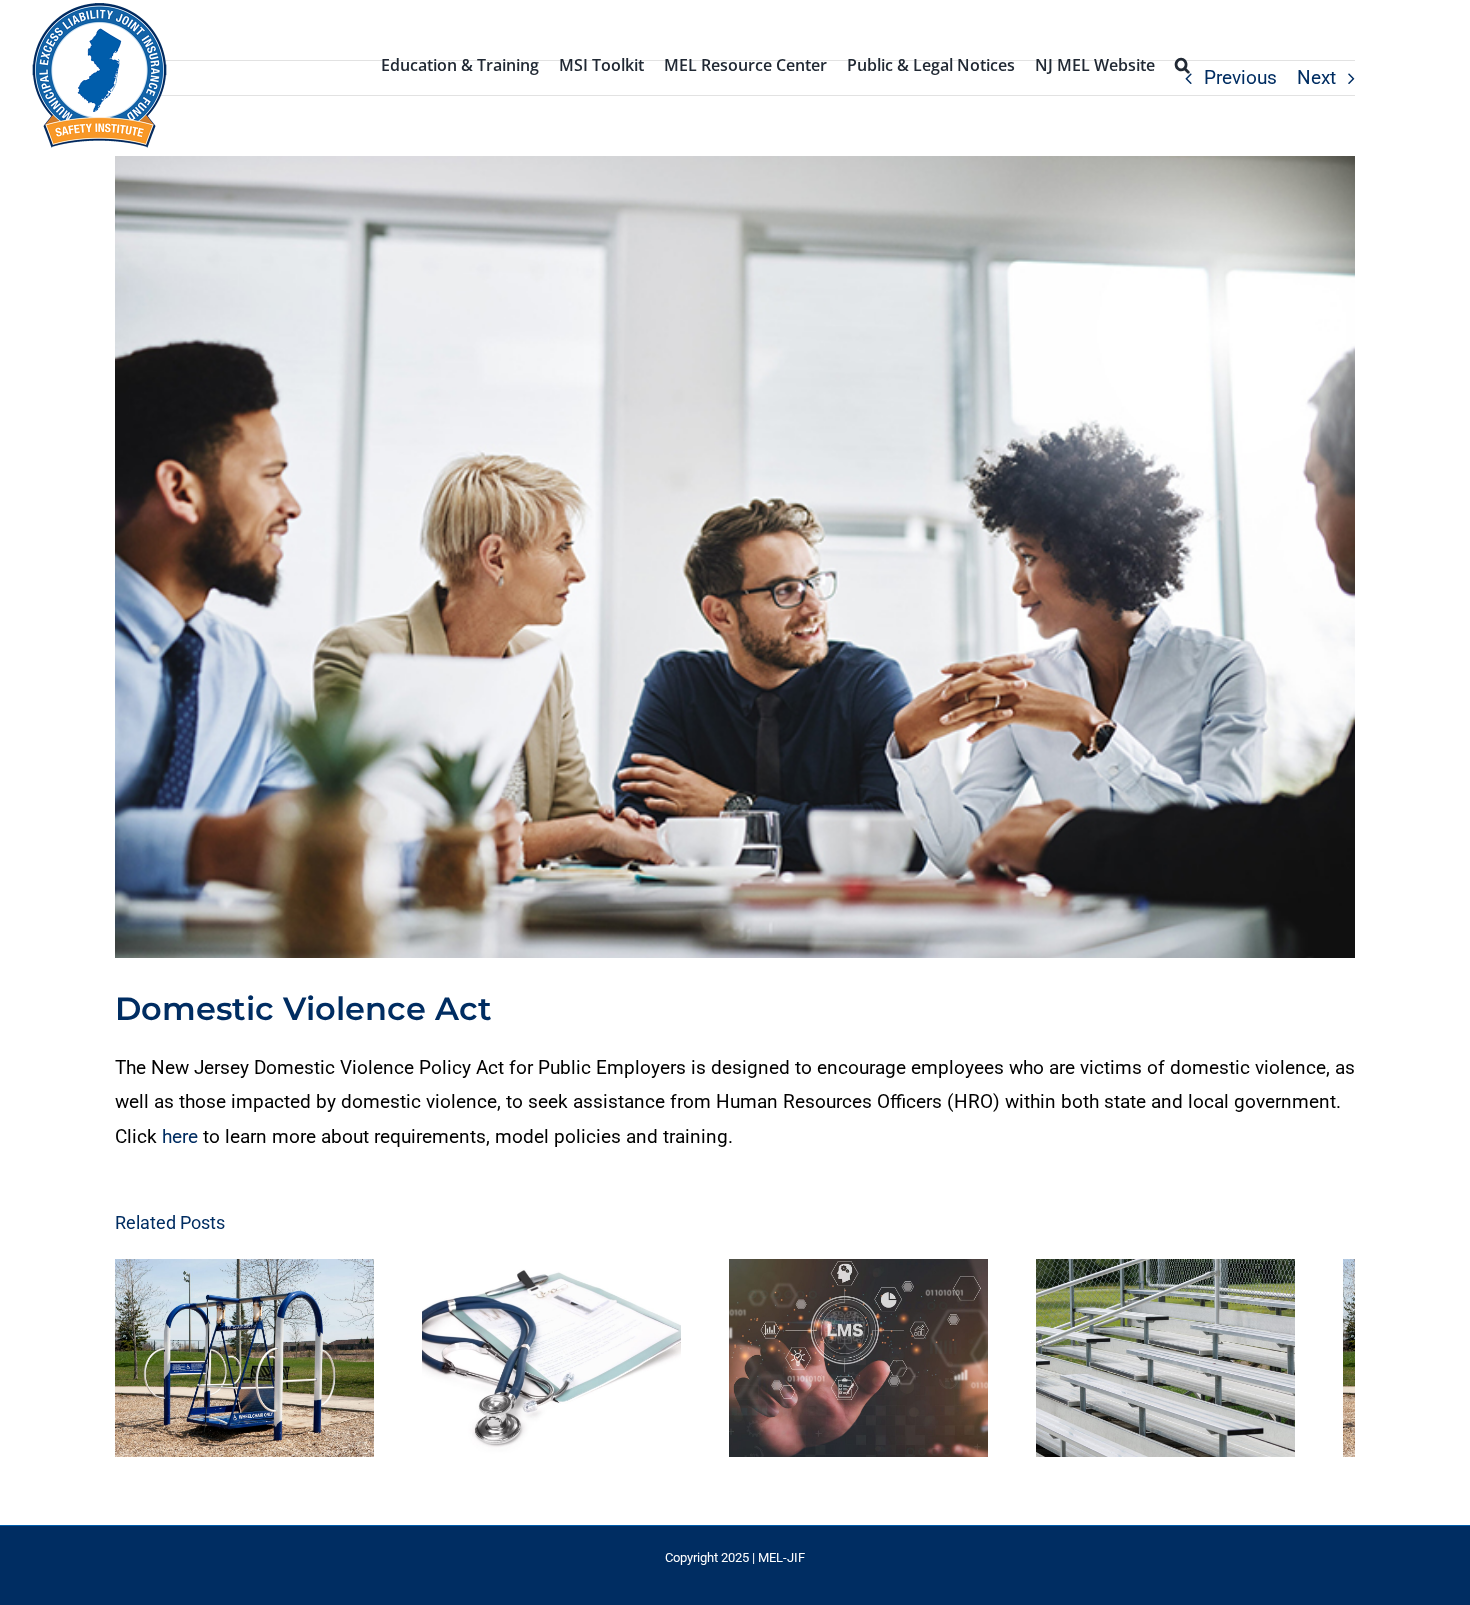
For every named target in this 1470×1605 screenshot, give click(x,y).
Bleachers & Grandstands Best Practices (1199, 1364)
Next (1316, 77)
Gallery (271, 1364)
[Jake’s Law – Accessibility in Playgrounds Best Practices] (252, 1364)
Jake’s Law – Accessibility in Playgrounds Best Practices (233, 1364)
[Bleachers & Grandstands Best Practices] (1218, 1364)
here (180, 1136)
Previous (1240, 77)
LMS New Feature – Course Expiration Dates (877, 1364)
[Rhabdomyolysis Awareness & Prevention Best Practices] (574, 1364)
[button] (1182, 63)
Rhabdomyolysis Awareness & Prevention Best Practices (555, 1364)
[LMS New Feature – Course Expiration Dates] (896, 1364)
